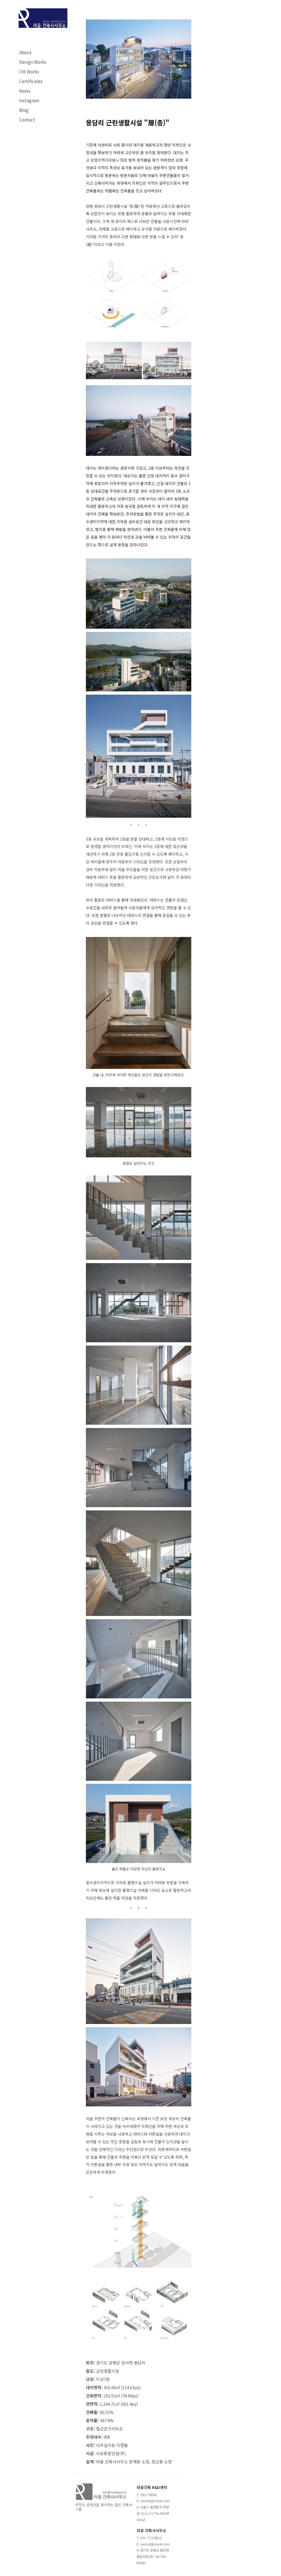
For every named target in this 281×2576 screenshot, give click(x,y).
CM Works (29, 71)
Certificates (31, 81)
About (25, 52)
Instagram (29, 100)
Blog (24, 110)
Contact (27, 120)
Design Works (33, 62)
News (25, 91)
